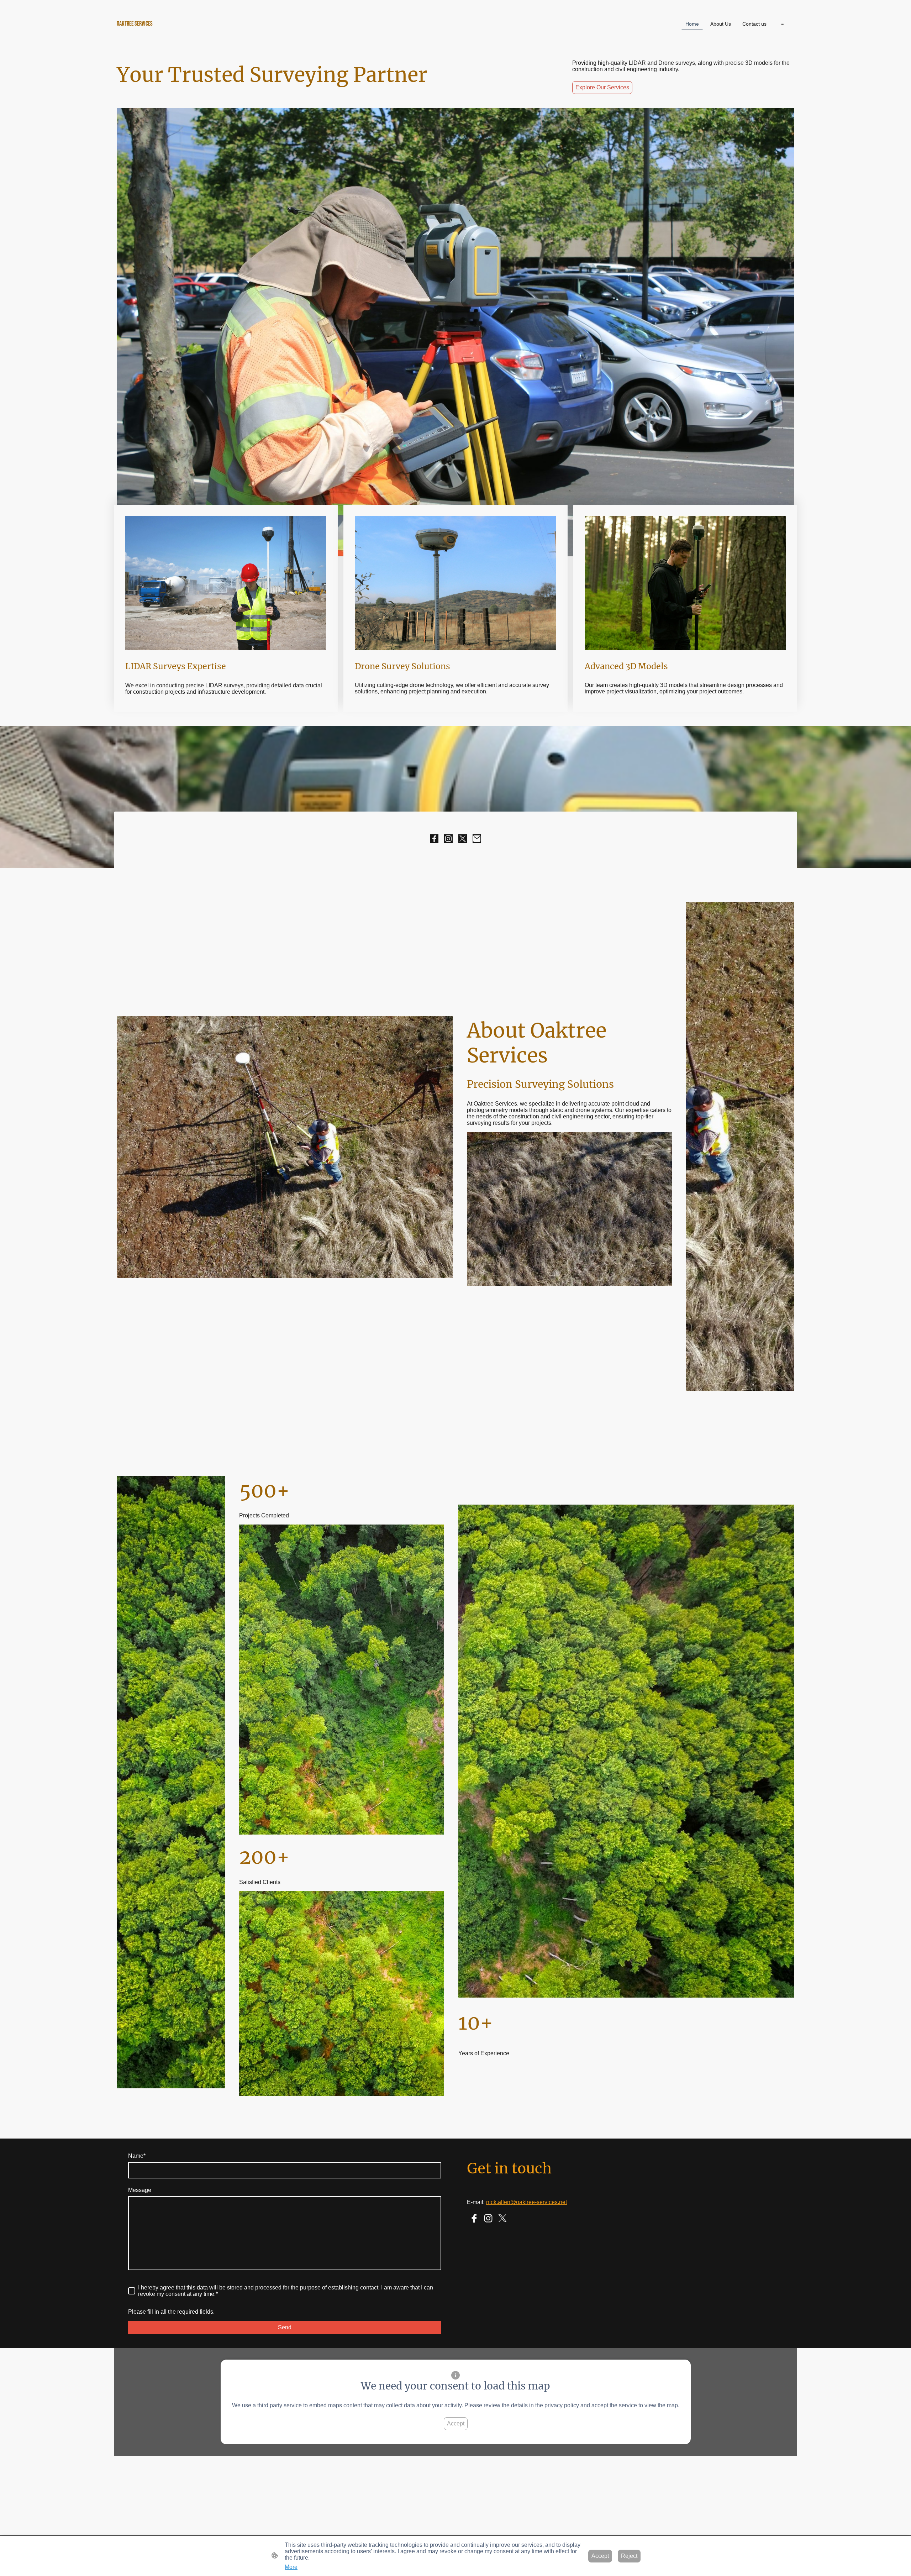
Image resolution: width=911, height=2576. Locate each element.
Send (285, 2327)
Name (137, 2156)
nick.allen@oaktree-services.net (526, 2202)
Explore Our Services (602, 87)
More (291, 2567)
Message (140, 2190)
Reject (629, 2556)
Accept (456, 2423)
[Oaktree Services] (228, 39)
